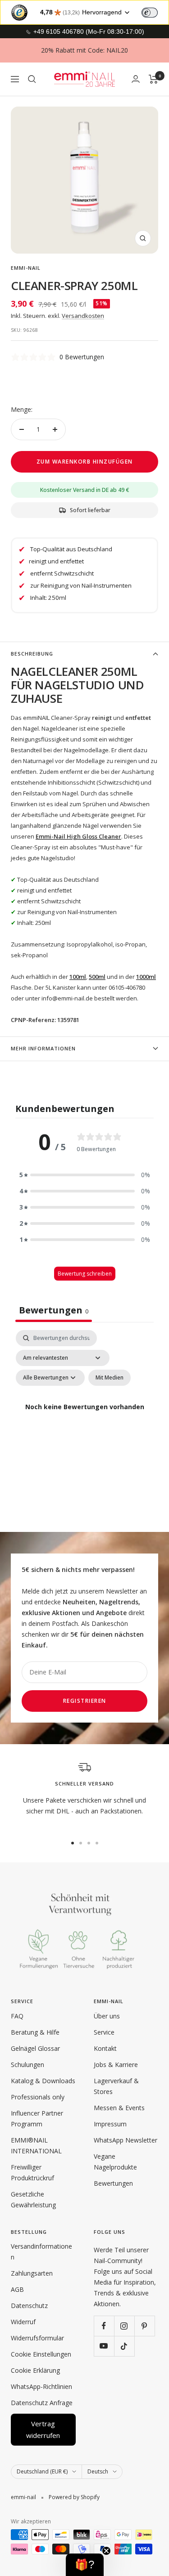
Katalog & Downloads (43, 2081)
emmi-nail (26, 268)
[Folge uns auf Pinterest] (144, 2326)
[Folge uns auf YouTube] (104, 2346)
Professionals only (38, 2097)
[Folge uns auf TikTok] (124, 2346)
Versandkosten (83, 316)
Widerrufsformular (37, 2338)
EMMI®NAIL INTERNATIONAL (36, 2145)
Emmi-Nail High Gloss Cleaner (78, 836)
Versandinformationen (41, 2252)
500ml (97, 977)
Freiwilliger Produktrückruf (32, 2172)
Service (104, 2032)
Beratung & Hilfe (35, 2032)
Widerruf (23, 2322)
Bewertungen (113, 2183)
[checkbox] (110, 1378)
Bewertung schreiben (85, 1274)
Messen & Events (119, 2108)
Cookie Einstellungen (41, 2354)
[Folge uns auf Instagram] (124, 2326)
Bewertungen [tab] (54, 1310)
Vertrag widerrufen (43, 2429)
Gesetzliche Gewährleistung (33, 2199)
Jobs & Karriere (116, 2065)
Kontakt (105, 2048)
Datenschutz (29, 2306)
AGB (17, 2289)
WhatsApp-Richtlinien (41, 2386)
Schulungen (27, 2065)
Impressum (110, 2124)
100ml (78, 977)
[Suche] (32, 79)
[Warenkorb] (153, 79)
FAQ (17, 2016)
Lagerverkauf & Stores (116, 2086)
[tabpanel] (84, 1418)
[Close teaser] (106, 2551)
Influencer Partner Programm (37, 2118)
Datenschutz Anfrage (42, 2403)
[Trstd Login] (155, 12)
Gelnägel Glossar (35, 2048)
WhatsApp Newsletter (126, 2140)
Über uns (107, 2016)
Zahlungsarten (32, 2273)
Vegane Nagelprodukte (115, 2162)
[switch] (150, 13)
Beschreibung (32, 654)
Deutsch (98, 2471)
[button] (85, 1175)
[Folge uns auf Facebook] (104, 2326)
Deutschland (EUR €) (42, 2471)
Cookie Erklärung (35, 2370)
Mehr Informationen (43, 1048)
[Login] (136, 79)
